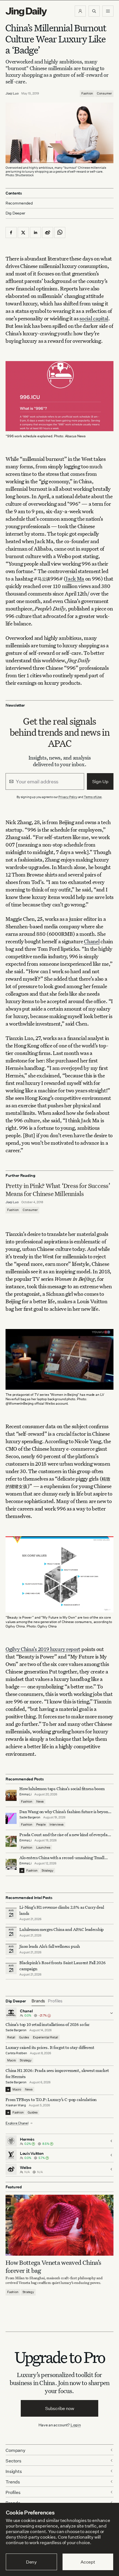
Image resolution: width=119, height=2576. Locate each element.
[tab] (38, 2001)
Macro (11, 2060)
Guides (24, 2037)
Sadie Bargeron (30, 1817)
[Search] (94, 11)
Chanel (92, 941)
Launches (43, 1847)
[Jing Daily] (26, 12)
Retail (11, 2037)
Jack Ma (75, 578)
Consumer (104, 93)
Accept (88, 2562)
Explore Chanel (17, 2123)
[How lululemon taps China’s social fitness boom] (11, 1795)
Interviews (57, 1824)
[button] (80, 11)
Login (76, 2425)
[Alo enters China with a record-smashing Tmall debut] (11, 1864)
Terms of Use (93, 797)
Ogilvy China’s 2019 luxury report (43, 1649)
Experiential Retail (46, 2037)
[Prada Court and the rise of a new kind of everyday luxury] (11, 1841)
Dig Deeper (15, 213)
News (40, 1801)
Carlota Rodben (16, 2053)
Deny (31, 2562)
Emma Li (25, 1794)
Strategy (47, 1870)
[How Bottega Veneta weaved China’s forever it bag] (59, 2225)
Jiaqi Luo (12, 93)
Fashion (87, 93)
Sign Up (100, 781)
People (41, 1824)
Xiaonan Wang (16, 2105)
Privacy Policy (68, 797)
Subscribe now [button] (60, 2408)
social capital (94, 318)
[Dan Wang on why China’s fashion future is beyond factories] (11, 1818)
